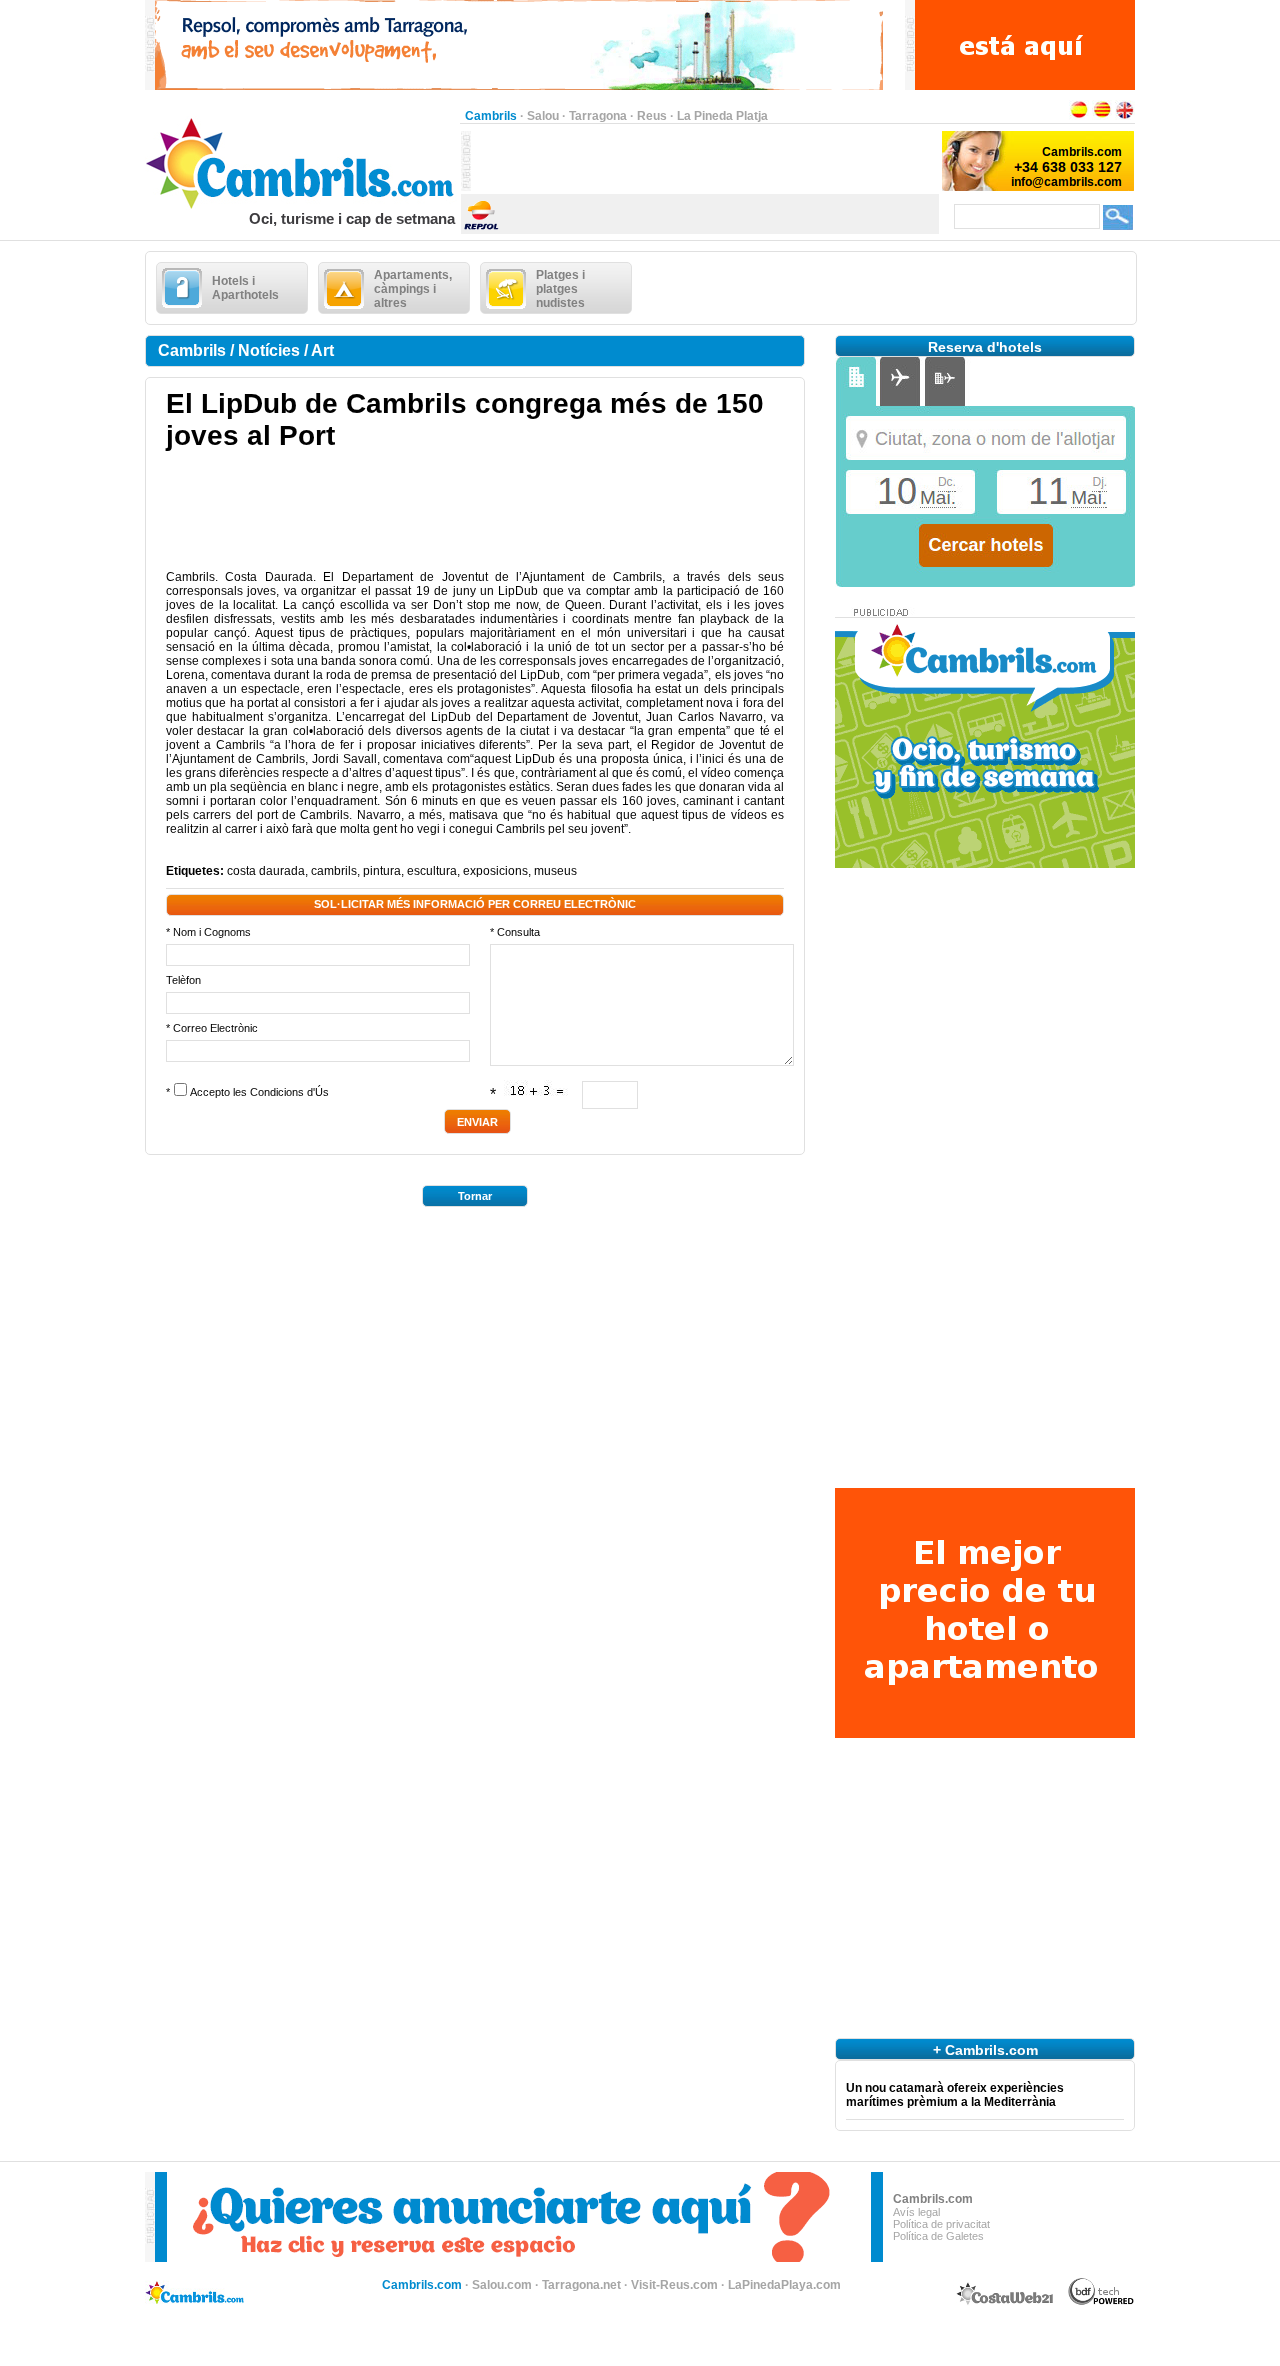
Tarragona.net (581, 2285)
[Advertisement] (705, 161)
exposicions (495, 871)
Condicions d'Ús (289, 1092)
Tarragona (598, 116)
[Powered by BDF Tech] (1101, 2302)
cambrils (334, 871)
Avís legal (916, 2212)
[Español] (1079, 116)
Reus (652, 116)
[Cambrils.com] (302, 206)
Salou (543, 116)
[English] (1125, 116)
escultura (432, 871)
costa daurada (266, 871)
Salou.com (502, 2285)
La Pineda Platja (722, 116)
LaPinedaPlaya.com (784, 2285)
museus (555, 871)
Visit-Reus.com (674, 2285)
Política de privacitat (941, 2224)
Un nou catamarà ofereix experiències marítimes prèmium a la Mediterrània (955, 2095)
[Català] (1102, 116)
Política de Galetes (938, 2236)
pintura (382, 871)
